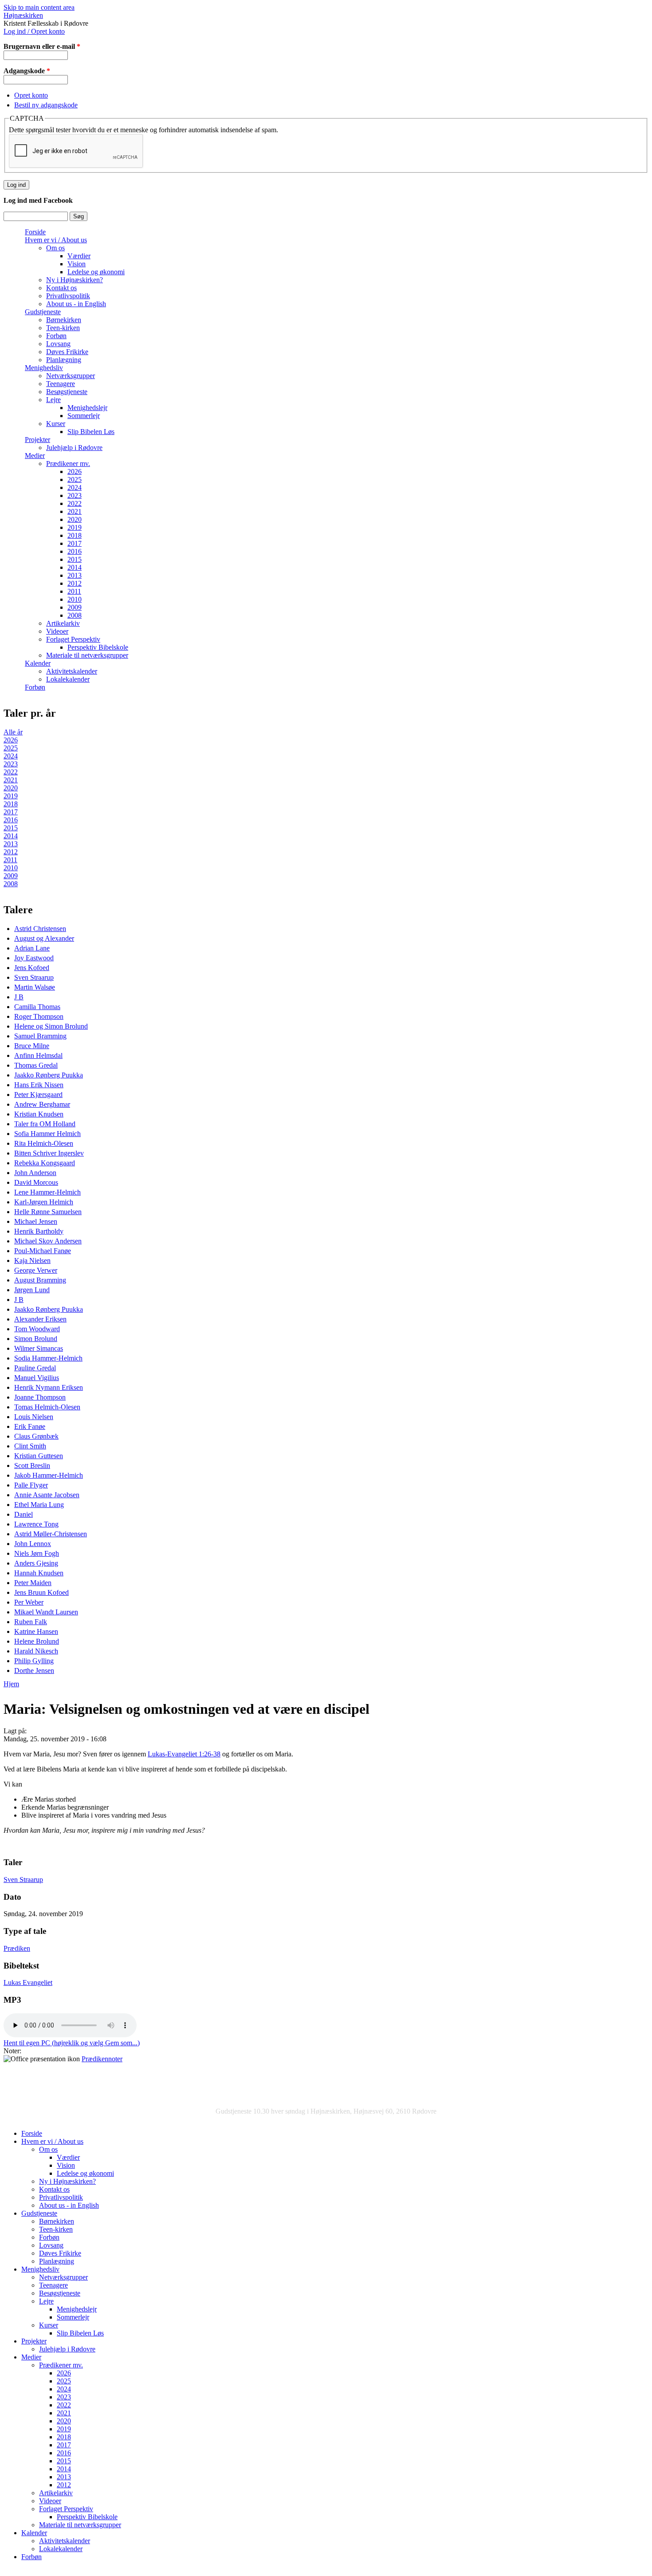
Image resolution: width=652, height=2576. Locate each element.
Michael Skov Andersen (48, 1241)
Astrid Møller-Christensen (51, 1534)
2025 (75, 479)
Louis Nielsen (34, 1417)
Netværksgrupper (71, 376)
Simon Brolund (36, 1339)
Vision (77, 264)
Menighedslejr (87, 408)
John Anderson (35, 1173)
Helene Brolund (37, 1641)
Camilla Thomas (37, 1007)
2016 (75, 551)
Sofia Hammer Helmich (47, 1134)
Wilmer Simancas (39, 1348)
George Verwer (36, 1270)
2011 (74, 591)
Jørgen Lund (32, 1290)
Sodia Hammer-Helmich (48, 1358)
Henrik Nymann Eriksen (49, 1387)
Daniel (24, 1514)
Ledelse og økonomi (96, 272)
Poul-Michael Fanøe (43, 1251)
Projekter (37, 440)
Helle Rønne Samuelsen (48, 1212)
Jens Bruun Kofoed (41, 1592)
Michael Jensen (36, 1221)
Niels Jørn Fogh (37, 1553)
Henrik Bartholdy (39, 1231)
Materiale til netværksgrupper (87, 655)
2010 (75, 599)
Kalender (38, 663)
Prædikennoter (102, 2059)
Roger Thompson (39, 1016)
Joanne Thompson (40, 1397)
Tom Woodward (37, 1329)
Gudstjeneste (43, 312)
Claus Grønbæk (36, 1436)
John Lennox (33, 1544)
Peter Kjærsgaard (38, 1095)
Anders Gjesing (36, 1563)
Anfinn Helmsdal (38, 1055)
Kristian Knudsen (39, 1114)
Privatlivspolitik (68, 296)
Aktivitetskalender (72, 671)
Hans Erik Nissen (39, 1085)
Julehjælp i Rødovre (74, 448)
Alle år (13, 732)
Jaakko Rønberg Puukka (49, 1075)
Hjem (11, 1684)
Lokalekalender (68, 679)
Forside (35, 232)
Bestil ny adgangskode (46, 105)
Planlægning (64, 360)
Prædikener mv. (68, 464)
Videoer (57, 631)
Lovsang (58, 344)
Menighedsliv (44, 368)
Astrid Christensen (40, 929)
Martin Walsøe (35, 987)
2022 (75, 503)
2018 (75, 535)
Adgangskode (27, 71)
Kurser (56, 424)
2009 (75, 607)
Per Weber (29, 1602)
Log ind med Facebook (38, 200)
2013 (75, 575)
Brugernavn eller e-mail (42, 46)
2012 (75, 583)
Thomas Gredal (36, 1065)
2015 (75, 559)
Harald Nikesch (36, 1651)
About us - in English (76, 304)
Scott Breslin (32, 1466)
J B (19, 997)
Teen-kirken (63, 328)
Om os (55, 248)
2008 (75, 615)
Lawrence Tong (36, 1524)
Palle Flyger (31, 1485)
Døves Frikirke (67, 352)
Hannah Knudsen (39, 1573)
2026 (75, 471)
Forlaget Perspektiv (73, 639)
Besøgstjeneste (67, 392)
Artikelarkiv (63, 623)
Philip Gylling (34, 1661)
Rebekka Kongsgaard (45, 1163)
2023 (75, 495)
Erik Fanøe (30, 1426)
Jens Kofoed (32, 968)
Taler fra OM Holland (45, 1124)
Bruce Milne (32, 1046)
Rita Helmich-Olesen (44, 1143)
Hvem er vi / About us (56, 240)
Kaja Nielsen (32, 1260)
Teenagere (61, 384)
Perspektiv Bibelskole (98, 647)
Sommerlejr (84, 416)
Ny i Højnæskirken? (75, 280)
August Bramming (40, 1280)
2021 (75, 511)
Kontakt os (61, 288)
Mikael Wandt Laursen (46, 1612)
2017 (75, 543)
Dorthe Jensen (34, 1671)
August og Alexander (44, 938)
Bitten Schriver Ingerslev (49, 1153)
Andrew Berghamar (42, 1104)
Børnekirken (64, 320)
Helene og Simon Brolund (51, 1026)
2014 (75, 567)
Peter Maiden (33, 1583)
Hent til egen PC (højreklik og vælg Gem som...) (72, 2043)
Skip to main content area (39, 7)
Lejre (53, 400)
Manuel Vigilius (37, 1378)
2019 (75, 527)
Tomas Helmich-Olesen (47, 1407)
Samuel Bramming (40, 1036)
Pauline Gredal (35, 1368)
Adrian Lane (32, 948)
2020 (75, 519)
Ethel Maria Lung (39, 1505)
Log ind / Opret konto (34, 31)
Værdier (79, 256)
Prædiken (17, 1948)
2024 (75, 487)
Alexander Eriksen (40, 1319)
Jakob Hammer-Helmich (49, 1475)
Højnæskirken (23, 15)
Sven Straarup (34, 977)
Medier (35, 456)
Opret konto (31, 95)
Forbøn (56, 336)
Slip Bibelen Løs (91, 432)
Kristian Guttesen (39, 1456)
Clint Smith (30, 1446)
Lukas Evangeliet (28, 1982)
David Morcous (36, 1182)
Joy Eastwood (34, 958)
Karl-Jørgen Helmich (44, 1202)
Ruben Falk (31, 1622)
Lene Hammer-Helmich (47, 1192)
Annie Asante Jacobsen (47, 1495)
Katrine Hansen (36, 1631)
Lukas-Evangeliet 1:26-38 (184, 1754)
